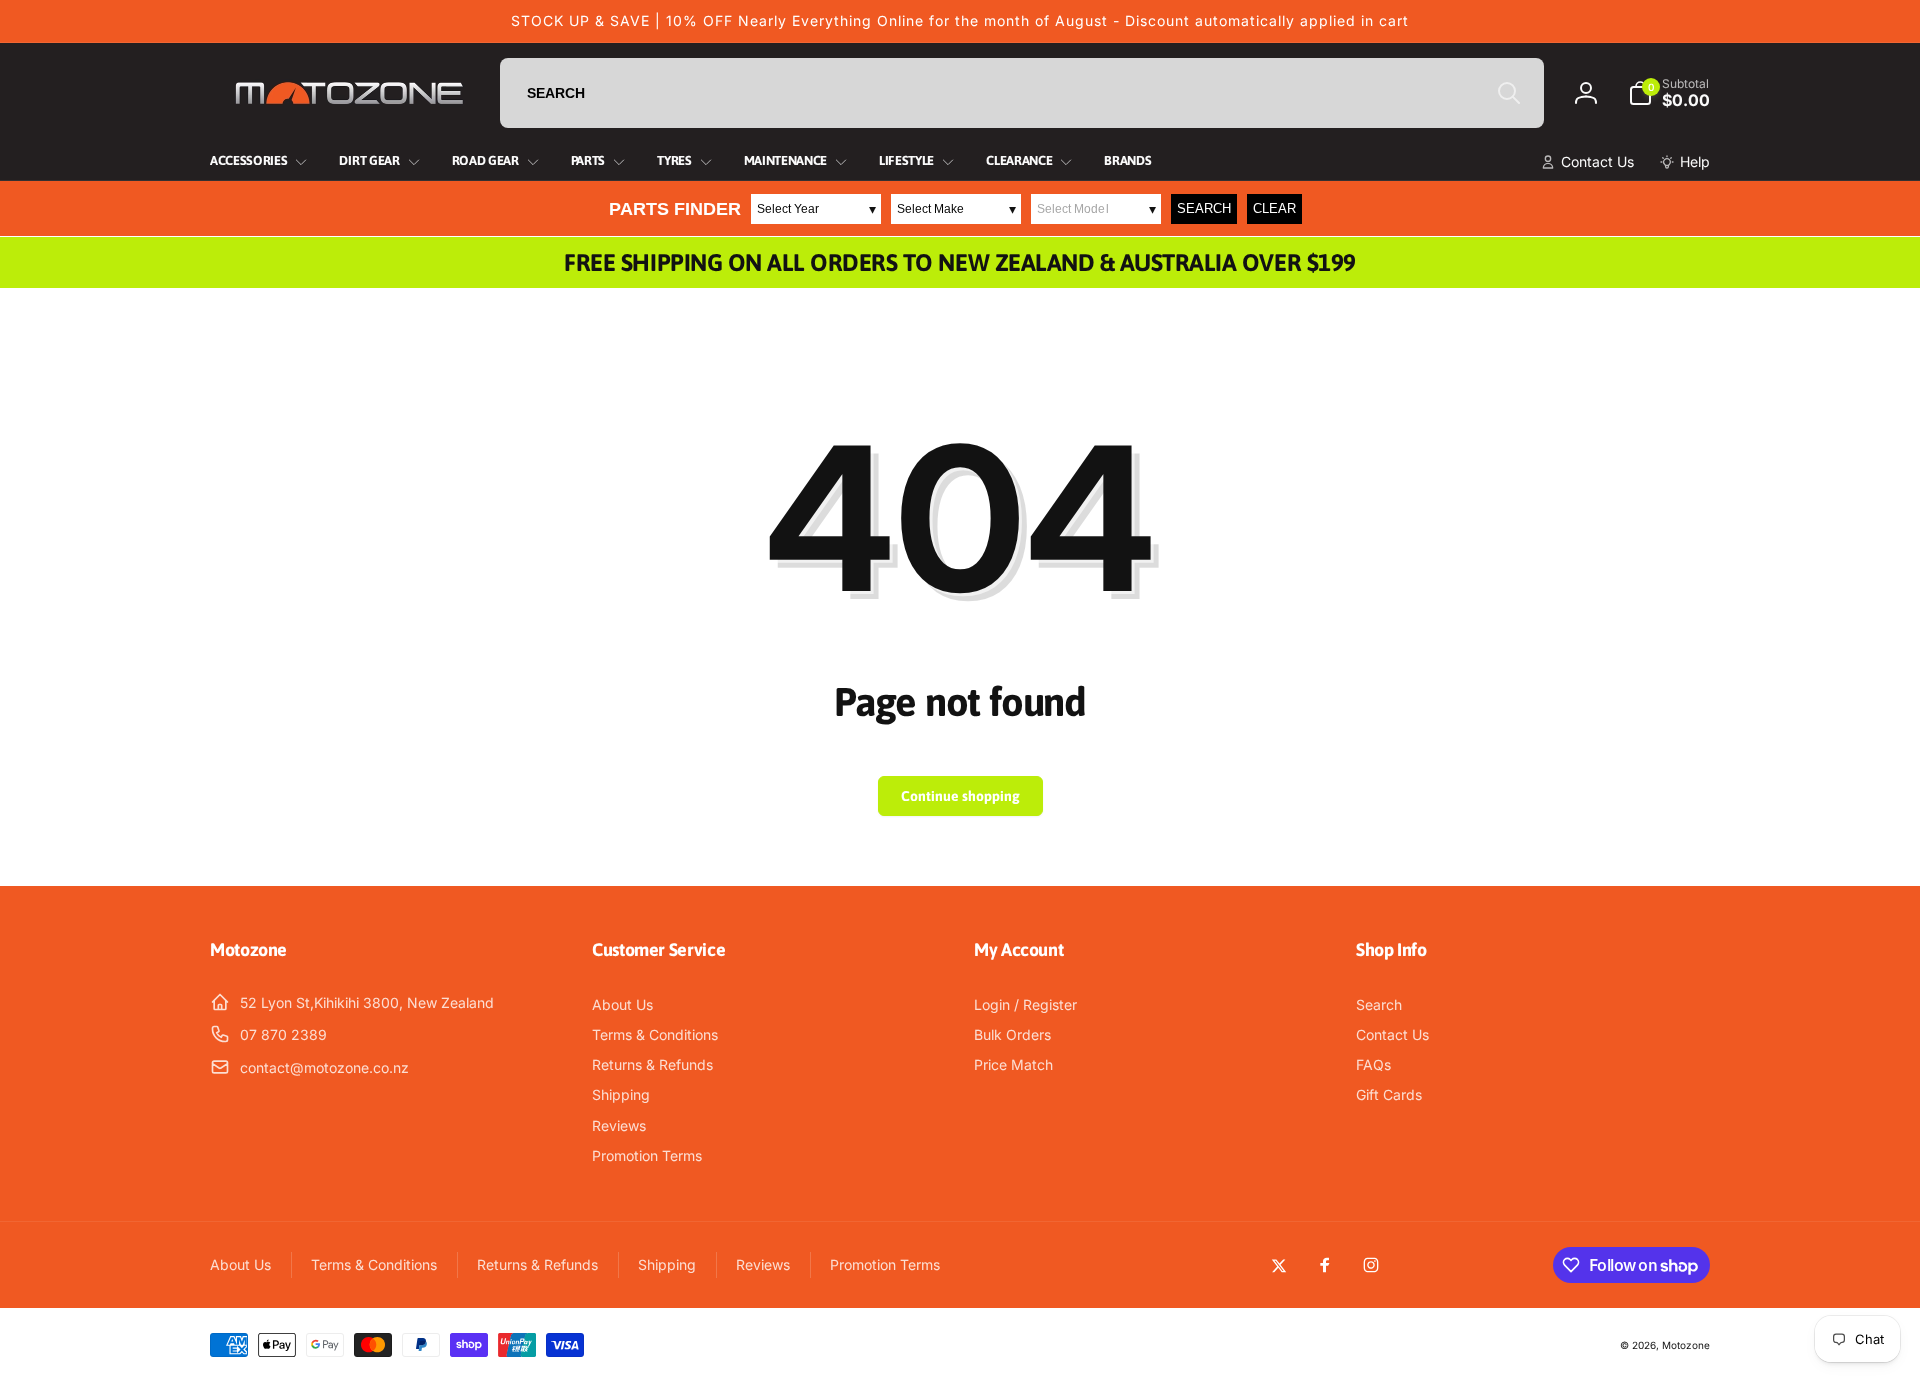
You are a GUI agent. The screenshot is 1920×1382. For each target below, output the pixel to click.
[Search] (1509, 93)
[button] (1669, 93)
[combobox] (1022, 93)
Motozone (1686, 1345)
